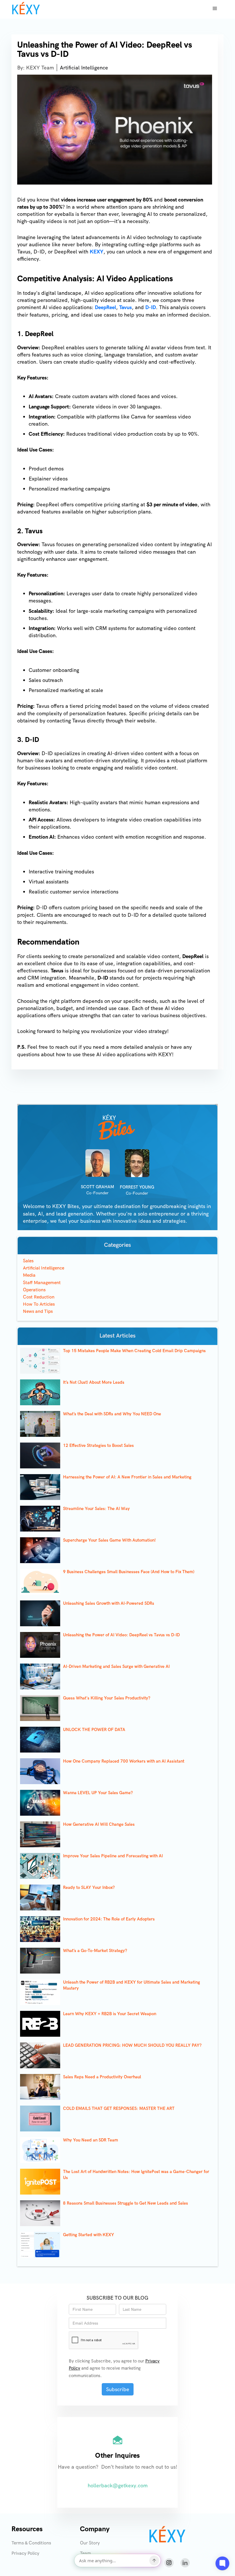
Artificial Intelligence (84, 68)
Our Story (90, 2543)
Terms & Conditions (31, 2543)
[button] (215, 9)
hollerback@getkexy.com (118, 2485)
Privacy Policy (25, 2553)
